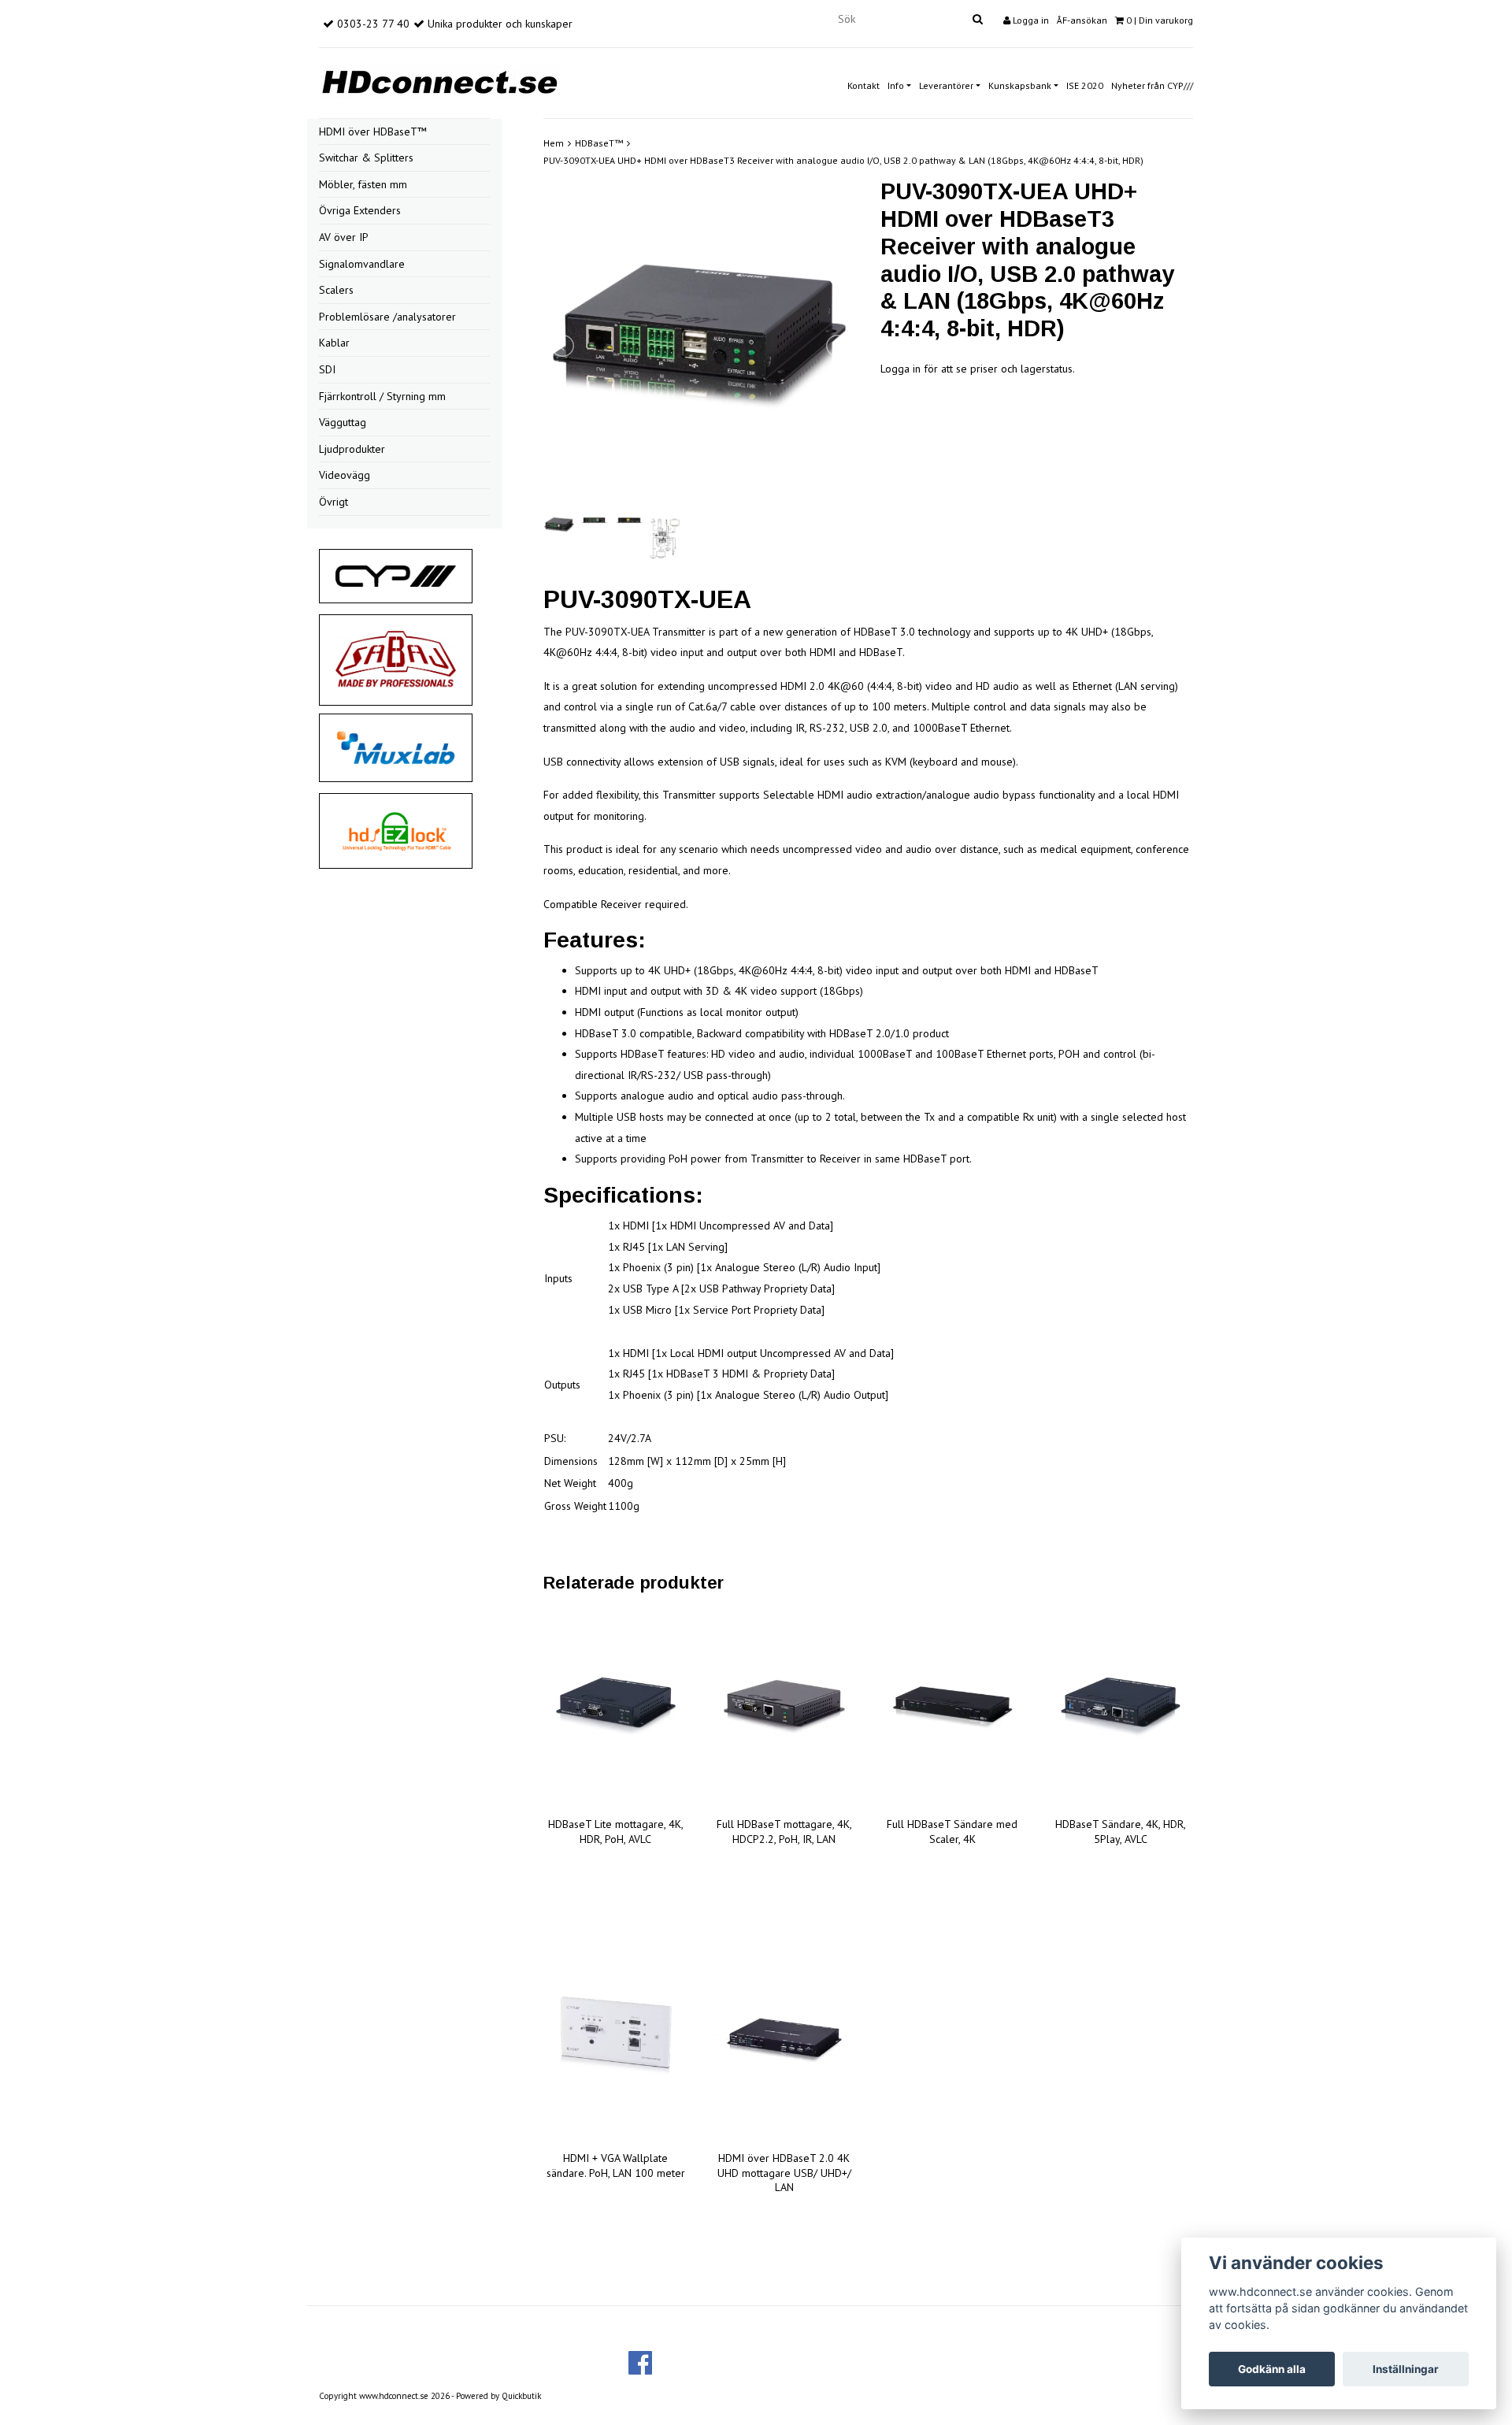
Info (896, 85)
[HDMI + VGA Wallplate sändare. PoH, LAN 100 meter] (616, 2041)
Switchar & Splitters (366, 158)
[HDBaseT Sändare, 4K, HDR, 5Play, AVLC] (1121, 1708)
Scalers (336, 290)
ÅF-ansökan (1082, 20)
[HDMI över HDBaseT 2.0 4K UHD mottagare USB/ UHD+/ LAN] (784, 2041)
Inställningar (1406, 2369)
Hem (554, 143)
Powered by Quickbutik (498, 2396)
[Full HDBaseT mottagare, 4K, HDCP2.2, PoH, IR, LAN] (784, 1708)
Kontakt (863, 85)
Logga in (1030, 20)
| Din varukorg (1160, 20)
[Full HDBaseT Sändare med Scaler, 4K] (953, 1708)
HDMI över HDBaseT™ (373, 132)
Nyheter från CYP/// (1152, 85)
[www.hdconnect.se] (439, 80)
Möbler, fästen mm (363, 184)
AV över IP (344, 237)
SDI (327, 369)
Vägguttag (343, 422)
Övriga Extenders (360, 210)
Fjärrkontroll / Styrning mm (382, 396)
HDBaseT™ (599, 143)
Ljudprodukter (352, 449)
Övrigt (334, 502)
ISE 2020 (1085, 85)
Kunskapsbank (1020, 85)
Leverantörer (946, 85)
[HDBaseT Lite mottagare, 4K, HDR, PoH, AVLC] (616, 1708)
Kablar (334, 343)
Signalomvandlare (362, 264)
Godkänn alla (1272, 2369)
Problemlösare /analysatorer (387, 317)
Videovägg (345, 475)
